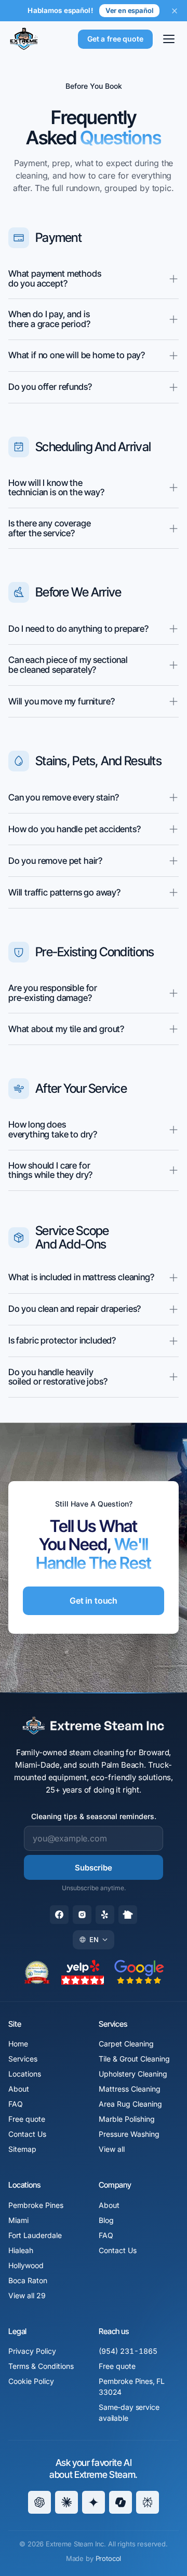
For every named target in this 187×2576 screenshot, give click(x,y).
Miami (18, 2220)
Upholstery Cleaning (133, 2074)
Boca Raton (28, 2280)
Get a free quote (115, 39)
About (19, 2089)
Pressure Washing (129, 2134)
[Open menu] (169, 39)
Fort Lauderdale (35, 2235)
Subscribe (94, 1868)
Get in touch (94, 1601)
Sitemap (22, 2149)
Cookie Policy (31, 2381)
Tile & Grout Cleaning (134, 2059)
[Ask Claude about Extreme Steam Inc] (66, 2502)
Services (23, 2059)
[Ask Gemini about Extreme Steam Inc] (94, 2502)
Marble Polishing (127, 2119)
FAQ (16, 2104)
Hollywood (26, 2265)
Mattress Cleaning (130, 2089)
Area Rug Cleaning (130, 2104)
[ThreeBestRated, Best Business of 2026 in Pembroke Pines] (37, 1972)
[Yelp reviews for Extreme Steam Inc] (83, 1972)
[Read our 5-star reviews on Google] (139, 1972)
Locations (25, 2074)
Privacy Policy (32, 2351)
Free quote (27, 2119)
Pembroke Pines (36, 2205)
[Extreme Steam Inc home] (24, 39)
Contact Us (27, 2134)
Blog (106, 2220)
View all (112, 2149)
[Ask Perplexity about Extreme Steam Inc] (148, 2502)
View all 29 (27, 2295)
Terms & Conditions (41, 2366)
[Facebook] (59, 1915)
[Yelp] (105, 1915)
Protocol (109, 2558)
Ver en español (129, 10)
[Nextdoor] (128, 1915)
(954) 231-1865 (128, 2351)
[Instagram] (82, 1915)
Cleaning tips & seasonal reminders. (94, 1816)
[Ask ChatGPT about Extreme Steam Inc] (39, 2502)
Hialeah (21, 2250)
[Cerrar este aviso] (175, 11)
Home (18, 2044)
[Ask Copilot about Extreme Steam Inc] (121, 2502)
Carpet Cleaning (126, 2044)
